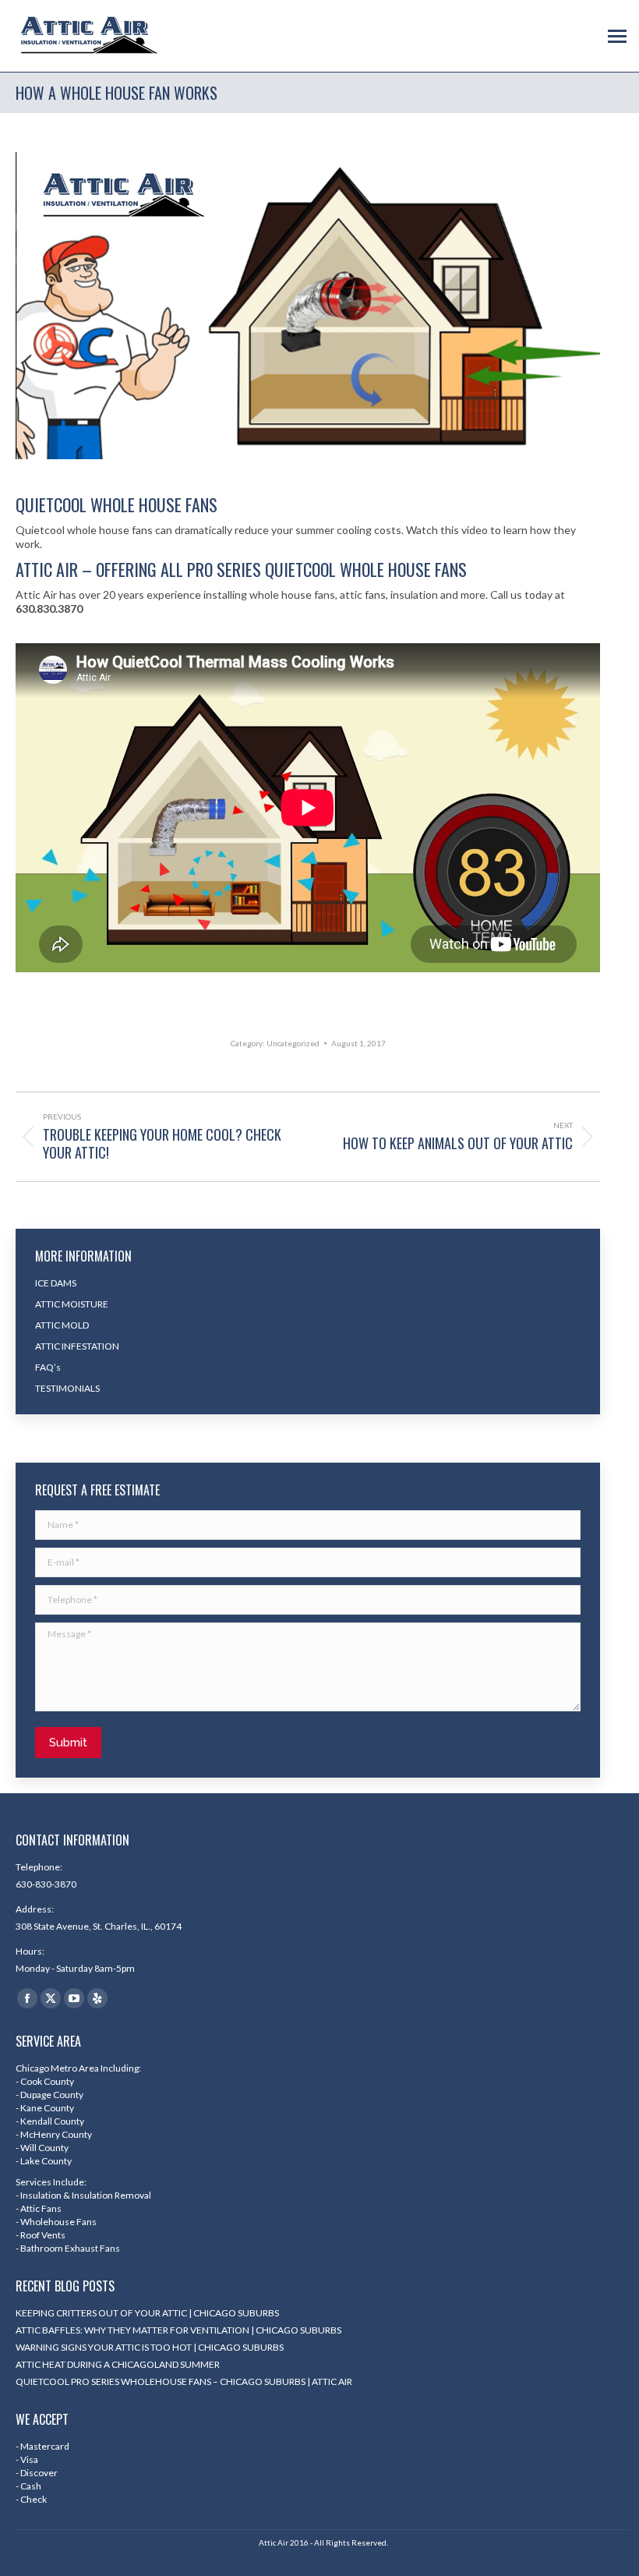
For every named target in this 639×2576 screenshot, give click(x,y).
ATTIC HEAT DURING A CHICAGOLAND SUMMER (118, 2364)
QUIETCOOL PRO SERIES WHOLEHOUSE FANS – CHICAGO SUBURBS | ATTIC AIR (184, 2381)
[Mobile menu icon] (617, 36)
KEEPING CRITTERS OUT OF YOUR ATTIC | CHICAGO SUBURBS (147, 2313)
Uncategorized (293, 1043)
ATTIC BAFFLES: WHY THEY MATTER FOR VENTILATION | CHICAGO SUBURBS (178, 2330)
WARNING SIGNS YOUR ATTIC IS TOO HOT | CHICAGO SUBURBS (150, 2347)
